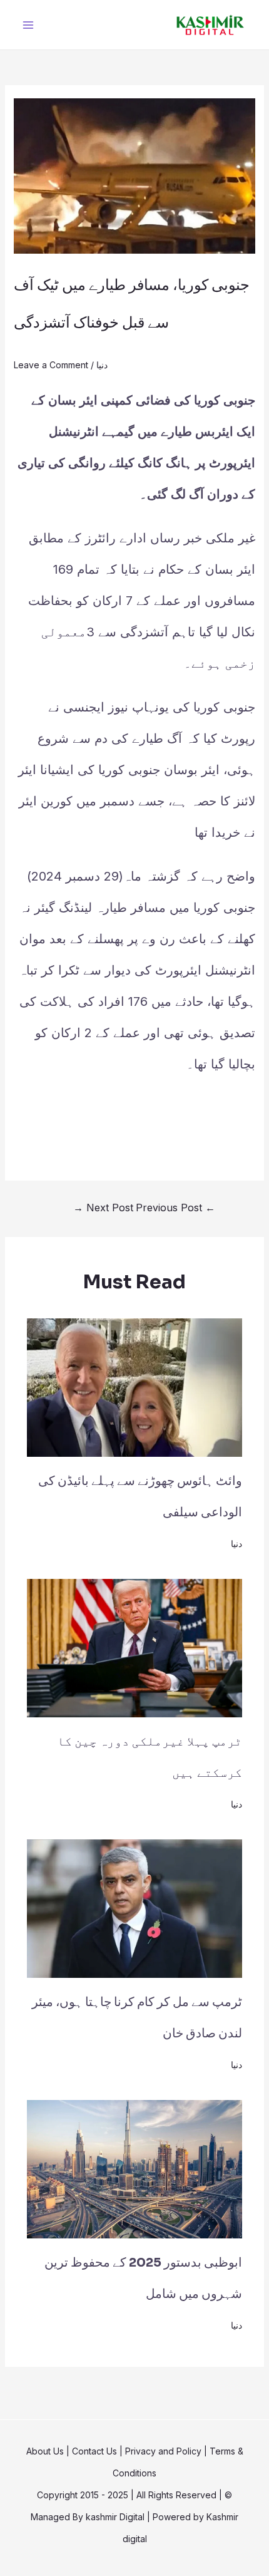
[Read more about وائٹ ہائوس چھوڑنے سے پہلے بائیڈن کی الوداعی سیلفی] (135, 1386)
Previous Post (175, 1208)
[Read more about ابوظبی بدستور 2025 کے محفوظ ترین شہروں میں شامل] (135, 2168)
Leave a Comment (51, 365)
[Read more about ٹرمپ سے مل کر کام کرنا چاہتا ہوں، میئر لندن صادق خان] (135, 1907)
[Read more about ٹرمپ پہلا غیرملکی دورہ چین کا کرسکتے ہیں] (135, 1647)
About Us (45, 2451)
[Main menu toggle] (28, 25)
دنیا (102, 365)
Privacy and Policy (163, 2451)
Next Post (103, 1208)
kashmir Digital (115, 2517)
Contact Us (94, 2451)
